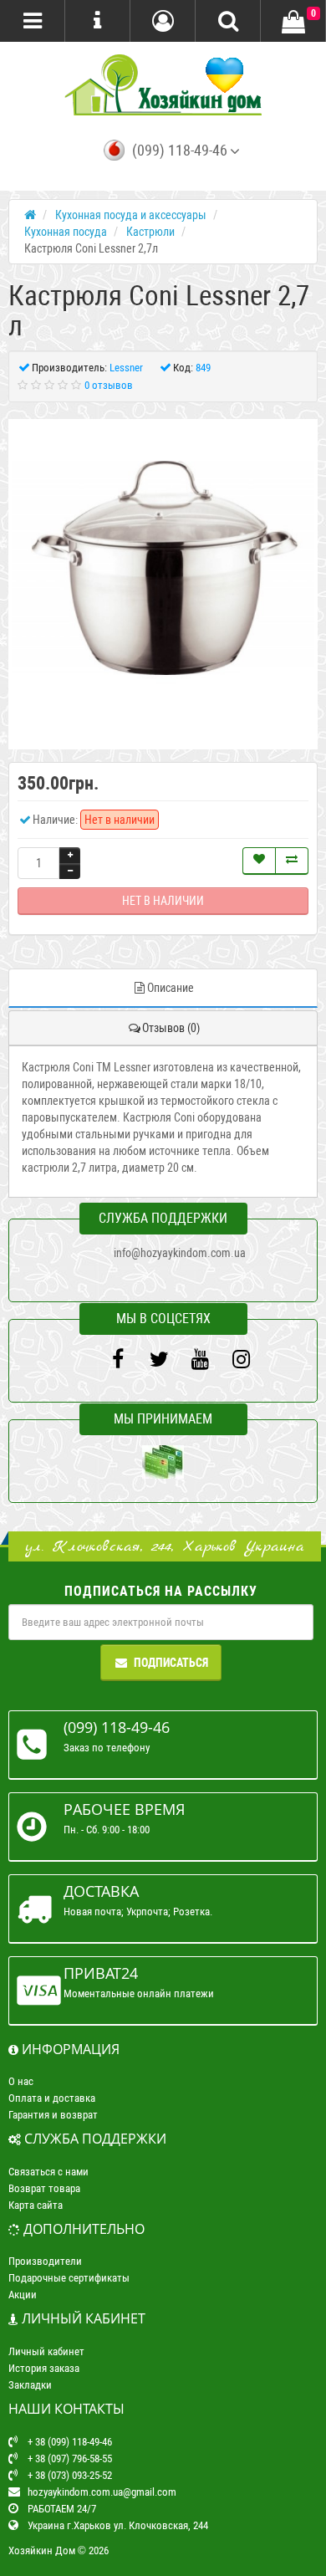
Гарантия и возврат (53, 2115)
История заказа (44, 2368)
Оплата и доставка (52, 2098)
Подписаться (171, 1663)
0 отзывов (109, 385)
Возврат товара (44, 2188)
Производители (45, 2261)
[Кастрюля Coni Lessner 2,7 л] (163, 574)
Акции (23, 2295)
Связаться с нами (48, 2172)
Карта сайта (36, 2205)
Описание (171, 988)
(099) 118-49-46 (180, 151)
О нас (21, 2081)
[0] (293, 22)
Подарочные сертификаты (69, 2278)
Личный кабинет (46, 2351)
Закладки (30, 2385)
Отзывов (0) (171, 1028)
